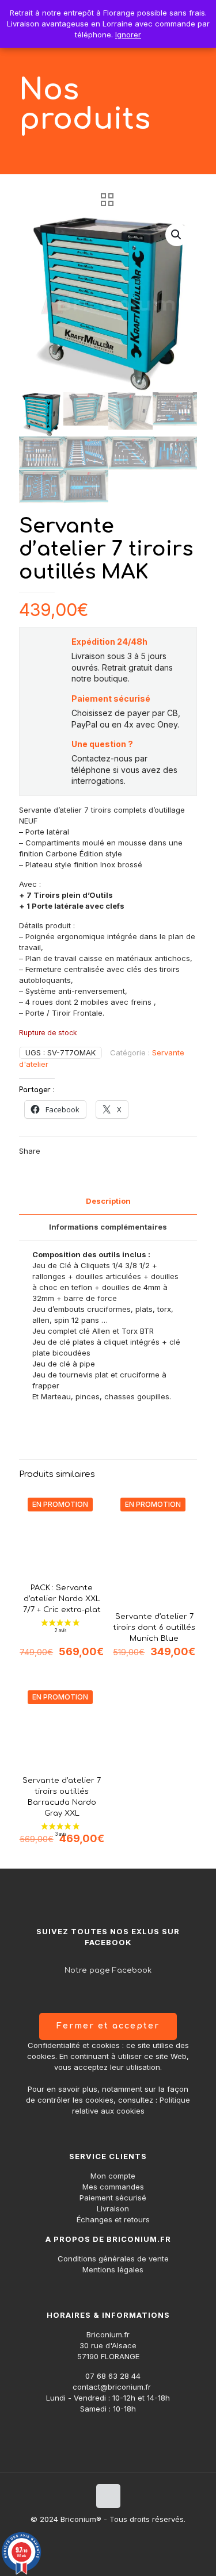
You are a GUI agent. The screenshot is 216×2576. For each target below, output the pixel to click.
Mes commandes (113, 2187)
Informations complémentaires (108, 1227)
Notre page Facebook (108, 1970)
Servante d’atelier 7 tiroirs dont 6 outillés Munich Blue (154, 1628)
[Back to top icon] (108, 2496)
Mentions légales (113, 2269)
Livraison (113, 2208)
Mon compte (113, 2176)
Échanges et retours (113, 2219)
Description (108, 1201)
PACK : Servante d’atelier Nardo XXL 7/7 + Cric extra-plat (62, 1599)
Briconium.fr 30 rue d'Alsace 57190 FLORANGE (108, 2345)
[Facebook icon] (108, 2535)
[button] (177, 235)
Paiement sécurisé (113, 2198)
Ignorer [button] (128, 35)
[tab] (108, 1201)
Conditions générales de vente (113, 2259)
